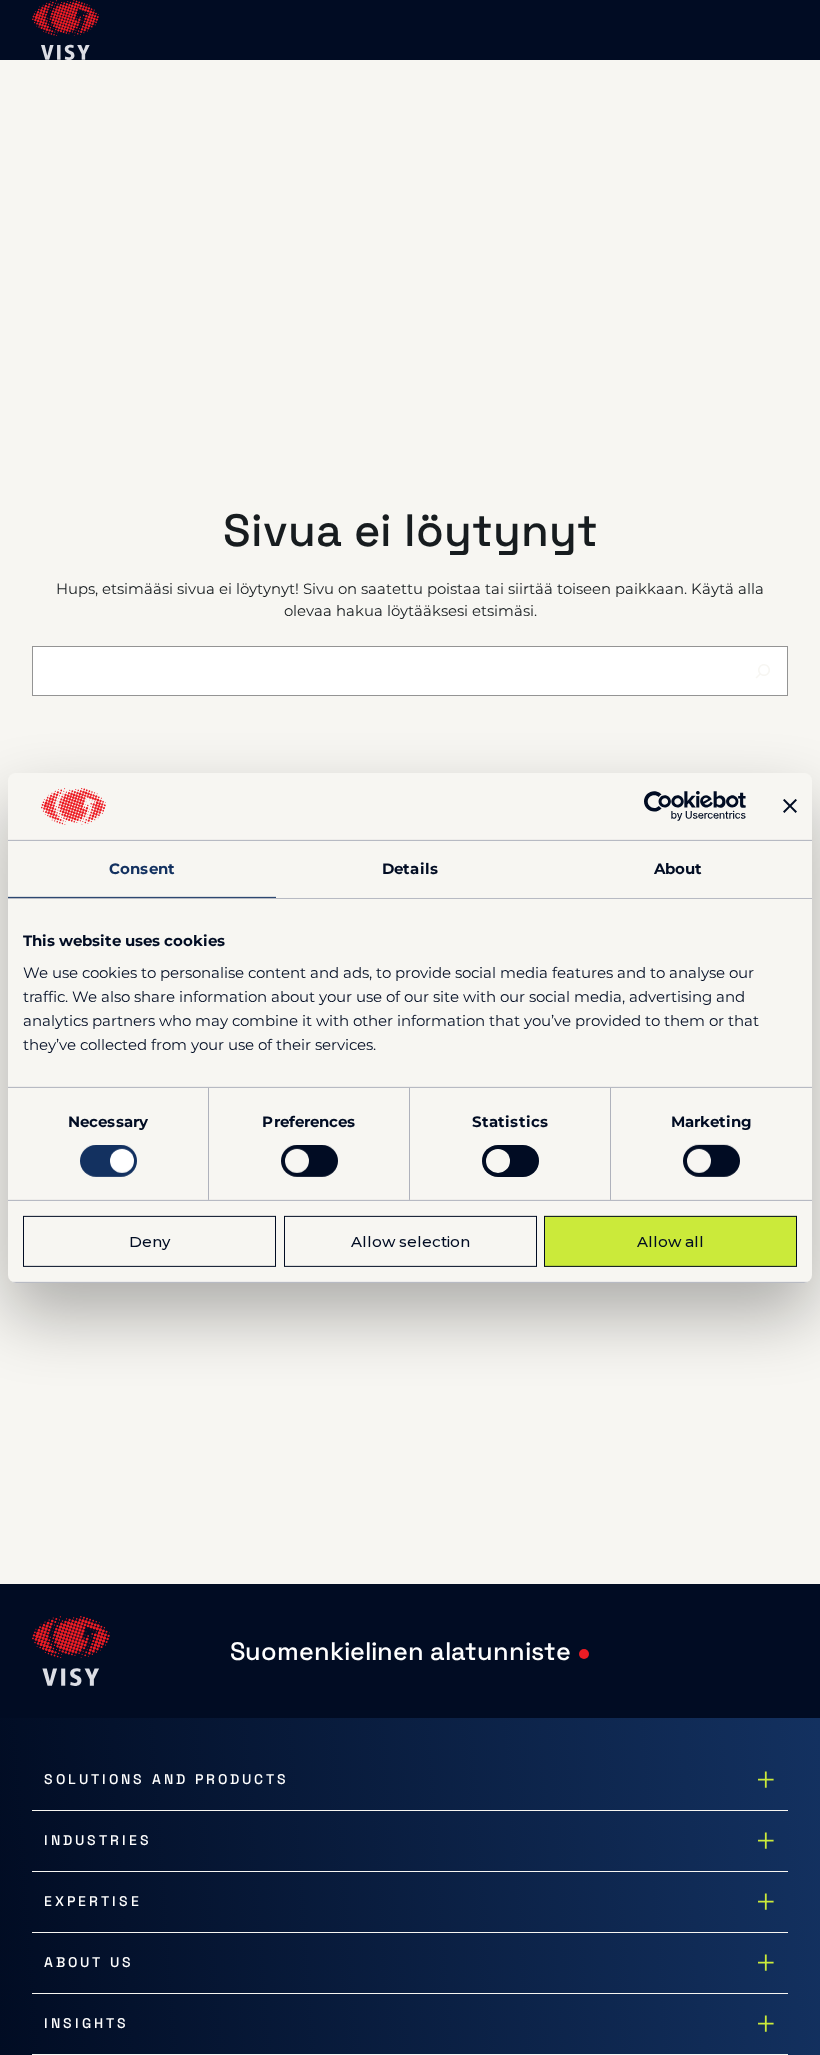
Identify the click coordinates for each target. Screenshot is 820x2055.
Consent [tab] (142, 868)
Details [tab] (410, 868)
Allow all (670, 1241)
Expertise (93, 1901)
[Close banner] (790, 806)
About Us (89, 1962)
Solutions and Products (166, 1779)
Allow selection (410, 1241)
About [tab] (678, 868)
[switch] (309, 1161)
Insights (86, 2023)
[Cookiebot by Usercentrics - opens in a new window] (658, 806)
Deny (149, 1241)
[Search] (763, 671)
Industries (98, 1840)
